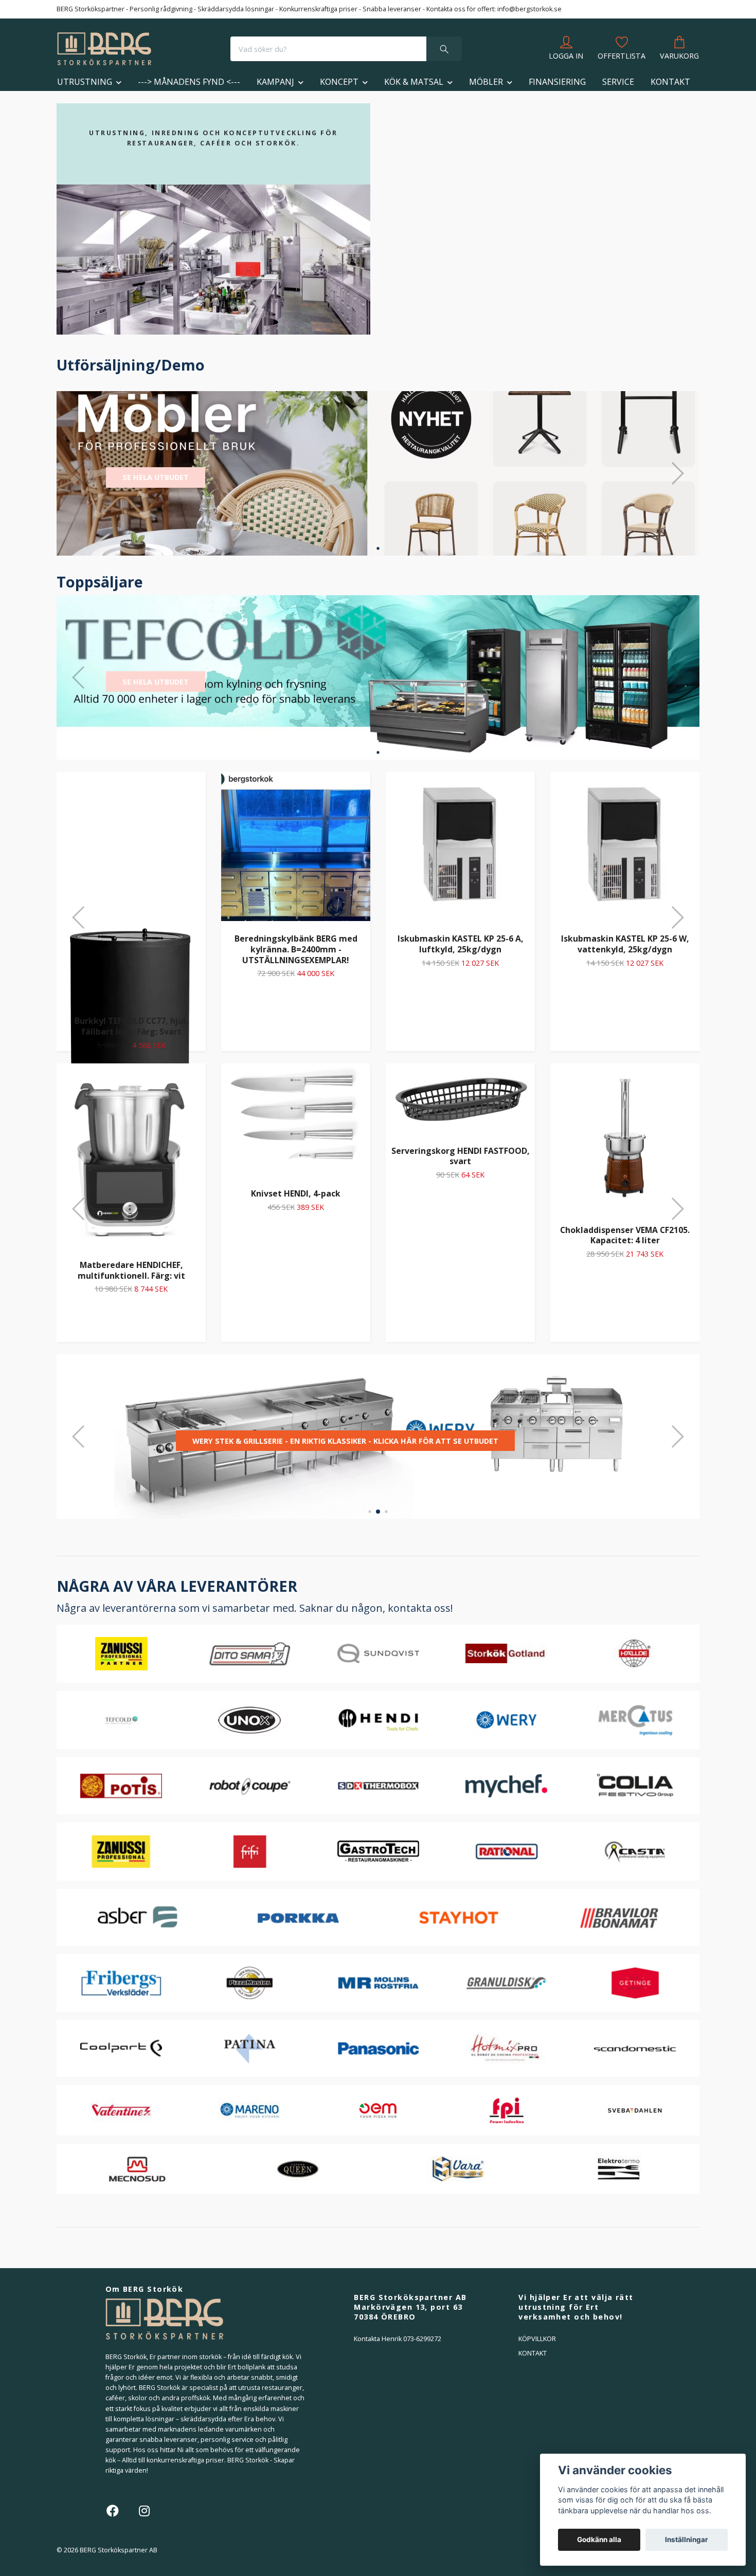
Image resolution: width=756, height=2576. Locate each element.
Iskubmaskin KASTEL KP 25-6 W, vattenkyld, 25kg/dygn (625, 944)
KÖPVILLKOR (537, 2339)
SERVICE (618, 82)
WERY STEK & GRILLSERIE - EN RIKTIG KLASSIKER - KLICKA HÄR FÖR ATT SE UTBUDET (345, 1441)
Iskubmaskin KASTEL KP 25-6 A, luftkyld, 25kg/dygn (461, 944)
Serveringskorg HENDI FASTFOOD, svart (461, 1156)
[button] (378, 548)
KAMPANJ (275, 82)
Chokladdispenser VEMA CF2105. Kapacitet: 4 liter (625, 1235)
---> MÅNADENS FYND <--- (189, 82)
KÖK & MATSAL (414, 82)
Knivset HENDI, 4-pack (296, 1193)
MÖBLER (486, 82)
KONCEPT (339, 82)
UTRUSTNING (85, 82)
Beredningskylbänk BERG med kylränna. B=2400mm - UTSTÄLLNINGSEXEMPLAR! (296, 949)
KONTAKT (670, 82)
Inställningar (687, 2540)
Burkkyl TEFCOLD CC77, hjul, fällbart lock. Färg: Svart (131, 1026)
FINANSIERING (557, 82)
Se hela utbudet (156, 477)
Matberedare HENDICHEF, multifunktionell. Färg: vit (131, 1270)
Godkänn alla (599, 2540)
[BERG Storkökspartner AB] (104, 49)
